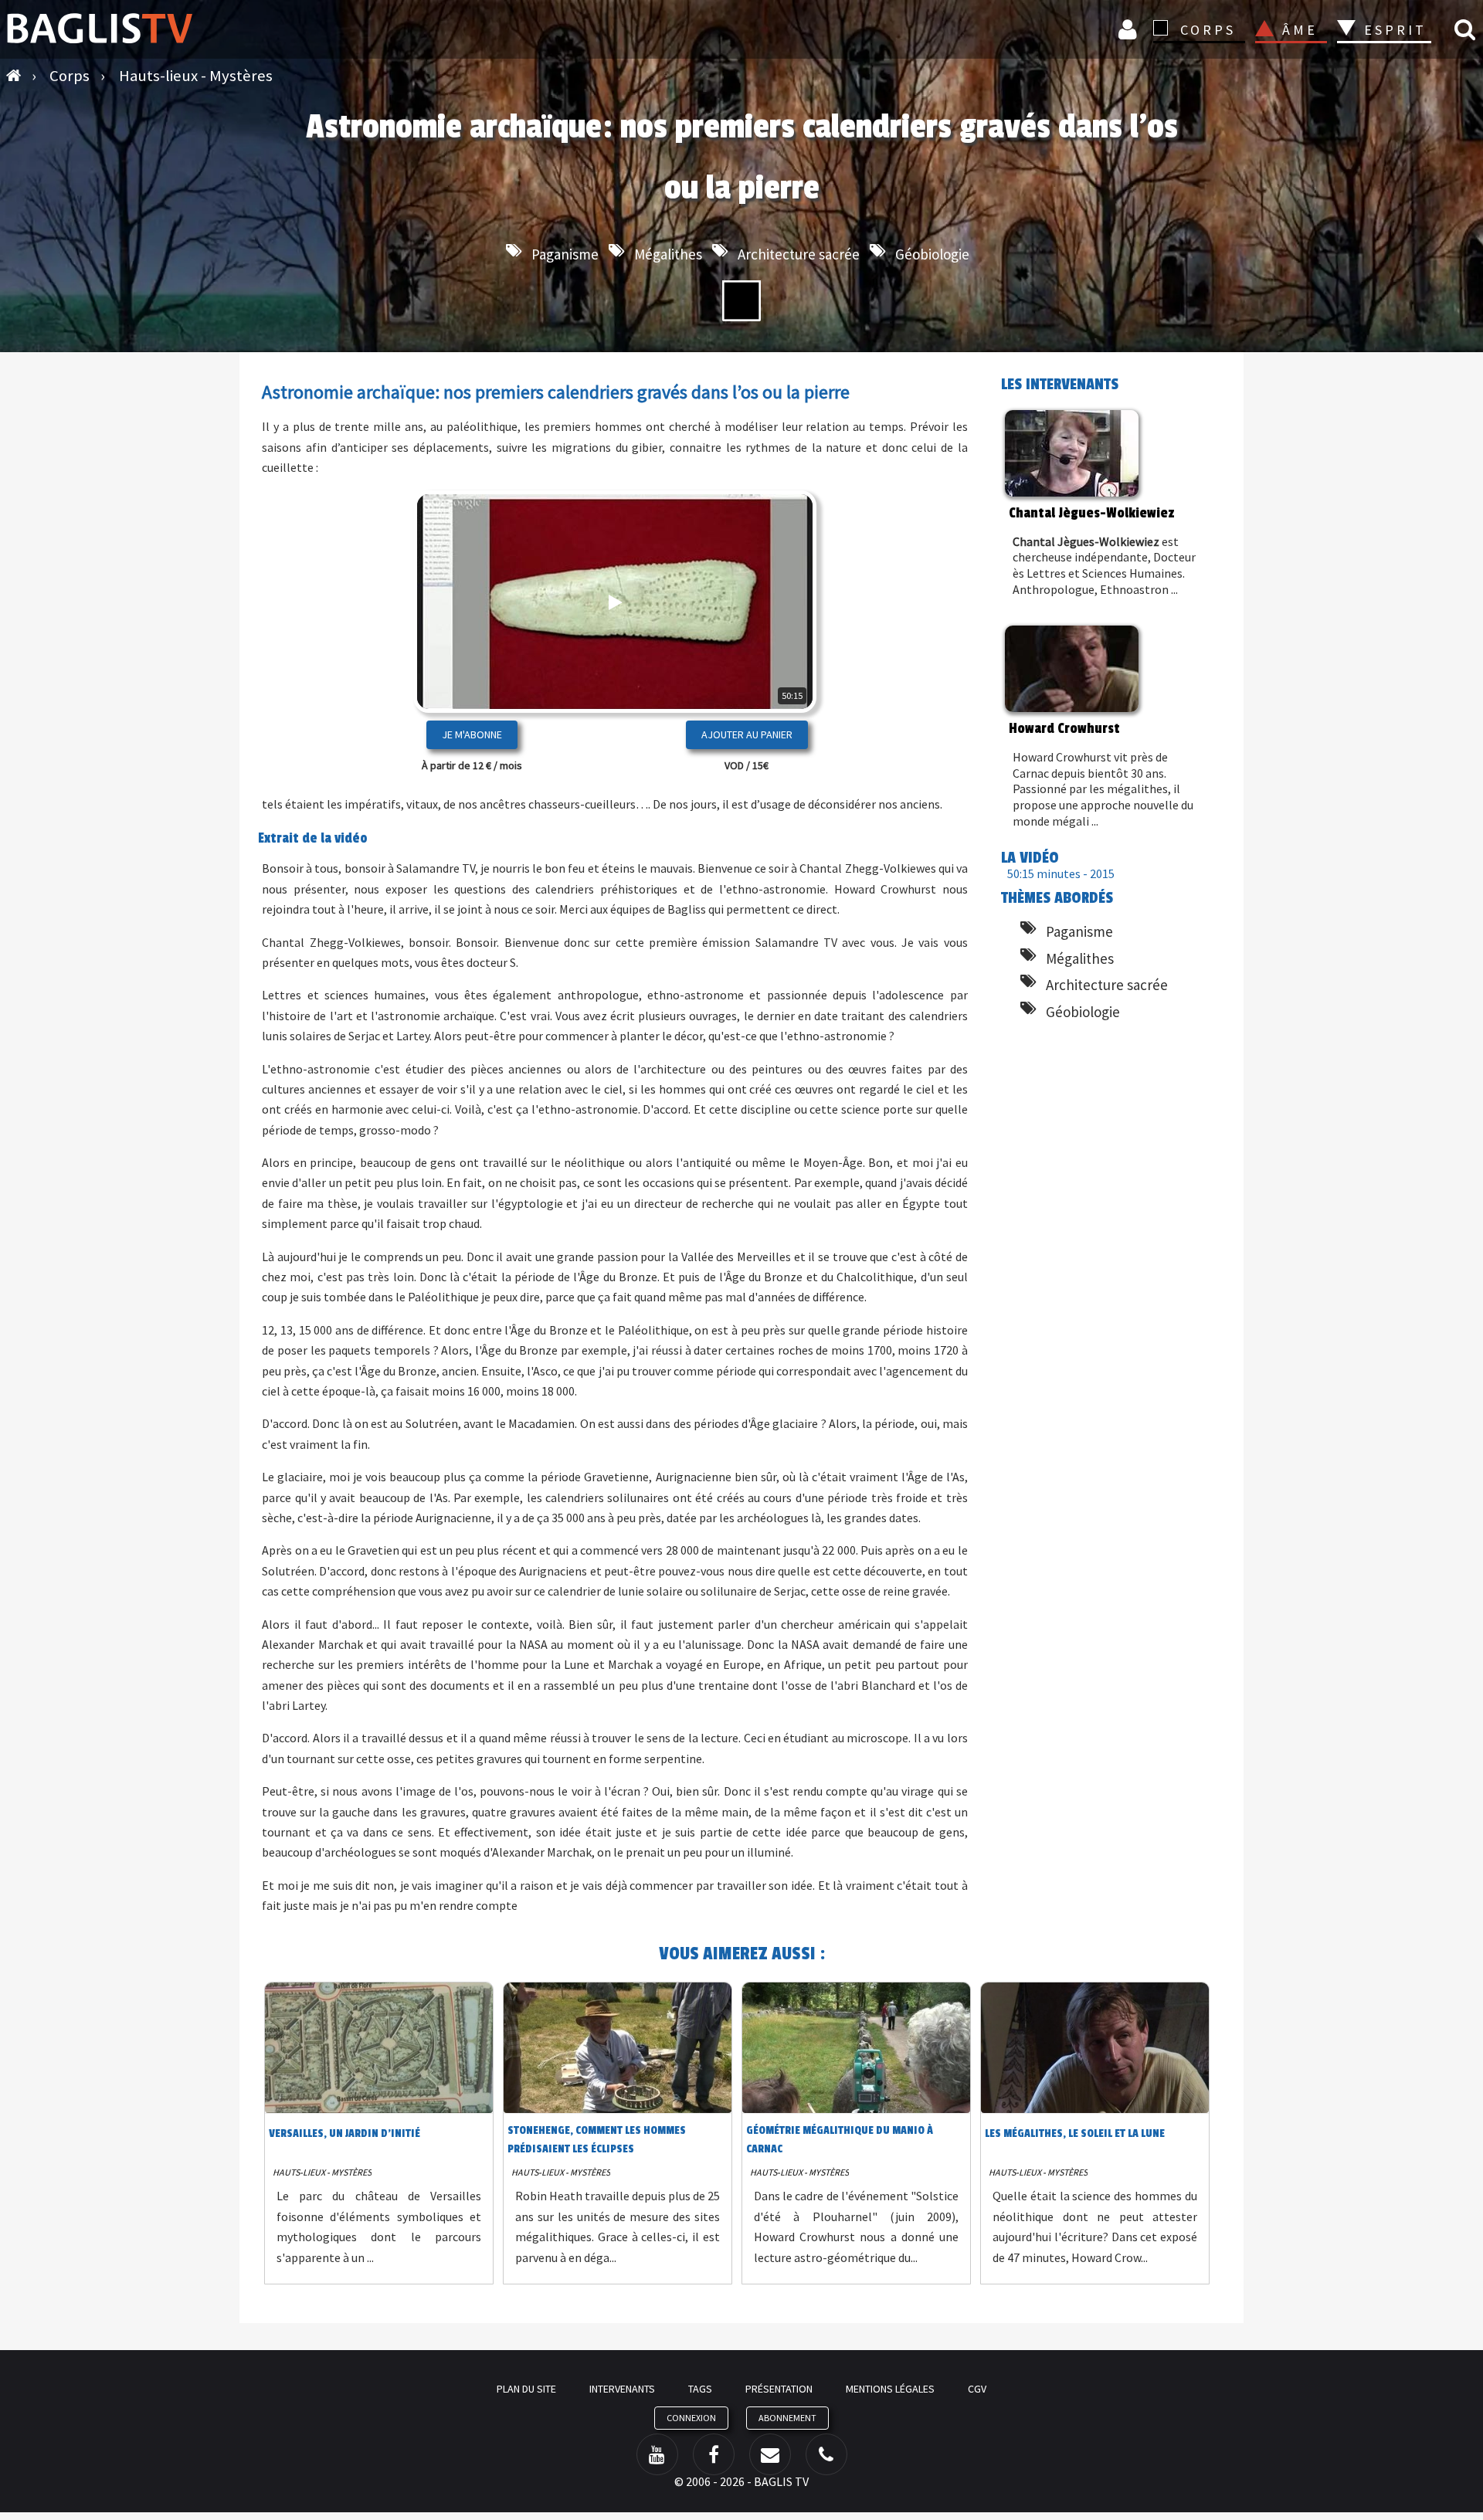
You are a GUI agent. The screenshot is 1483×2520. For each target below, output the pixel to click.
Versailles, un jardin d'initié (344, 2133)
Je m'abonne (472, 734)
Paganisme (565, 254)
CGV (977, 2389)
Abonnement (787, 2418)
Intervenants (622, 2389)
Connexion (1130, 29)
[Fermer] (777, 651)
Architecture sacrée (799, 254)
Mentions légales (890, 2389)
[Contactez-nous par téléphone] (826, 2454)
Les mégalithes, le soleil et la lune (1075, 2133)
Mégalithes (668, 254)
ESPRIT (1393, 30)
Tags (700, 2389)
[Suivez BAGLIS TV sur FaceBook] (714, 2454)
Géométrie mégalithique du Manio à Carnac (840, 2140)
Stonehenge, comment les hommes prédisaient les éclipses (597, 2140)
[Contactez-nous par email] (770, 2454)
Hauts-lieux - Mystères (322, 2172)
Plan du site (526, 2389)
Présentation (779, 2389)
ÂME (1300, 30)
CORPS (1208, 30)
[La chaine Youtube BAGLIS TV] (657, 2454)
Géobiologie (932, 254)
